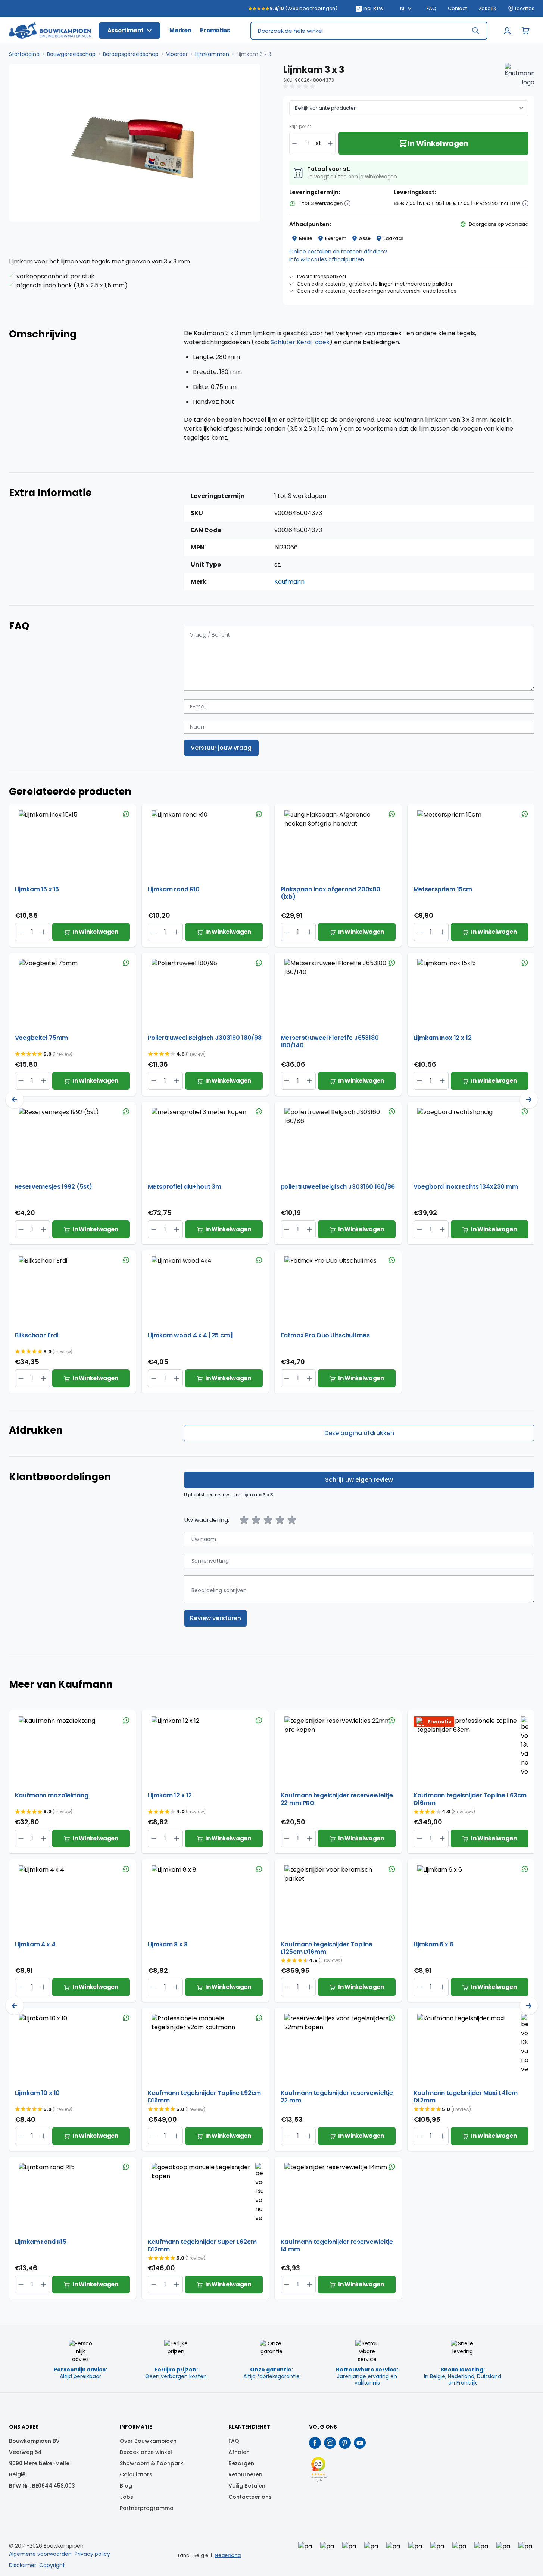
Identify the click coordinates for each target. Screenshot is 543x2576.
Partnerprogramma (147, 2508)
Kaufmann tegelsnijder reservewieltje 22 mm (337, 2097)
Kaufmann (289, 582)
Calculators (136, 2474)
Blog (126, 2486)
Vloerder (177, 54)
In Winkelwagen (95, 932)
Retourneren (245, 2474)
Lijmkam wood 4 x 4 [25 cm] (190, 1336)
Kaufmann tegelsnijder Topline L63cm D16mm (470, 1799)
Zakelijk (488, 9)
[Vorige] (15, 1100)
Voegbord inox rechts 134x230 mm (466, 1187)
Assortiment (126, 30)
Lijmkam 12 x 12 (170, 1796)
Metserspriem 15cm (443, 890)
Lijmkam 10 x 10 (38, 2093)
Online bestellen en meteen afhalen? (338, 252)
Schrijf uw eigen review (359, 1480)
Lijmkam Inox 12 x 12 (443, 1038)
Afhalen (239, 2452)
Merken (180, 30)
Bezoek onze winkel (146, 2452)
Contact (457, 9)
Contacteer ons (250, 2497)
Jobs (127, 2497)
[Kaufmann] (519, 78)
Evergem (336, 238)
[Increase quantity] (330, 143)
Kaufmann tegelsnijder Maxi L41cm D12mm (466, 2097)
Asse (365, 238)
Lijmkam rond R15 (41, 2242)
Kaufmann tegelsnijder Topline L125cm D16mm (327, 1948)
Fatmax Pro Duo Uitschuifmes (325, 1336)
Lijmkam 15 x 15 (37, 890)
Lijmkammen (212, 54)
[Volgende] (529, 1100)
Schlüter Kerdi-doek (300, 342)
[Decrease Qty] (44, 932)
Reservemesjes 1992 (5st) (54, 1187)
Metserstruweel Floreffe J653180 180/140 (330, 1042)
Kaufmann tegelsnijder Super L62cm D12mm (202, 2246)
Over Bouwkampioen (148, 2441)
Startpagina (24, 54)
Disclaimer (23, 2565)
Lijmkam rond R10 (174, 890)
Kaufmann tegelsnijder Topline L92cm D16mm (205, 2097)
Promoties (215, 30)
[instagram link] (330, 2443)
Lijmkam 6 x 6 (433, 1945)
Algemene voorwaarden (40, 2554)
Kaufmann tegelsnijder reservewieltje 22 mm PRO (337, 1799)
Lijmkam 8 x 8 (168, 1945)
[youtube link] (360, 2443)
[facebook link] (315, 2443)
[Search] (475, 31)
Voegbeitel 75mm (42, 1038)
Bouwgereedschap (71, 54)
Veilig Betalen (247, 2486)
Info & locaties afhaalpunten (327, 259)
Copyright (52, 2565)
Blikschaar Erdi (37, 1336)
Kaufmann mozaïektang (52, 1796)
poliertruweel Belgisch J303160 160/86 (338, 1187)
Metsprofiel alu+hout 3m (185, 1187)
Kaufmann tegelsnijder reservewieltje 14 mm (337, 2246)
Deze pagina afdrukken (359, 1433)
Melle (306, 238)
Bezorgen (241, 2463)
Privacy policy (92, 2554)
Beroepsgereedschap (131, 54)
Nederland (228, 2555)
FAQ (431, 9)
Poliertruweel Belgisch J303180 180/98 (205, 1038)
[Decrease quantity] (294, 143)
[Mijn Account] (508, 31)
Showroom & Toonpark (152, 2463)
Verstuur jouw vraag (221, 748)
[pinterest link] (345, 2443)
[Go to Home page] (50, 31)
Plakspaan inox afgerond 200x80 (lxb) (331, 893)
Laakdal (393, 238)
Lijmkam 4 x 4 (35, 1945)
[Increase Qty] (21, 932)
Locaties (525, 9)
